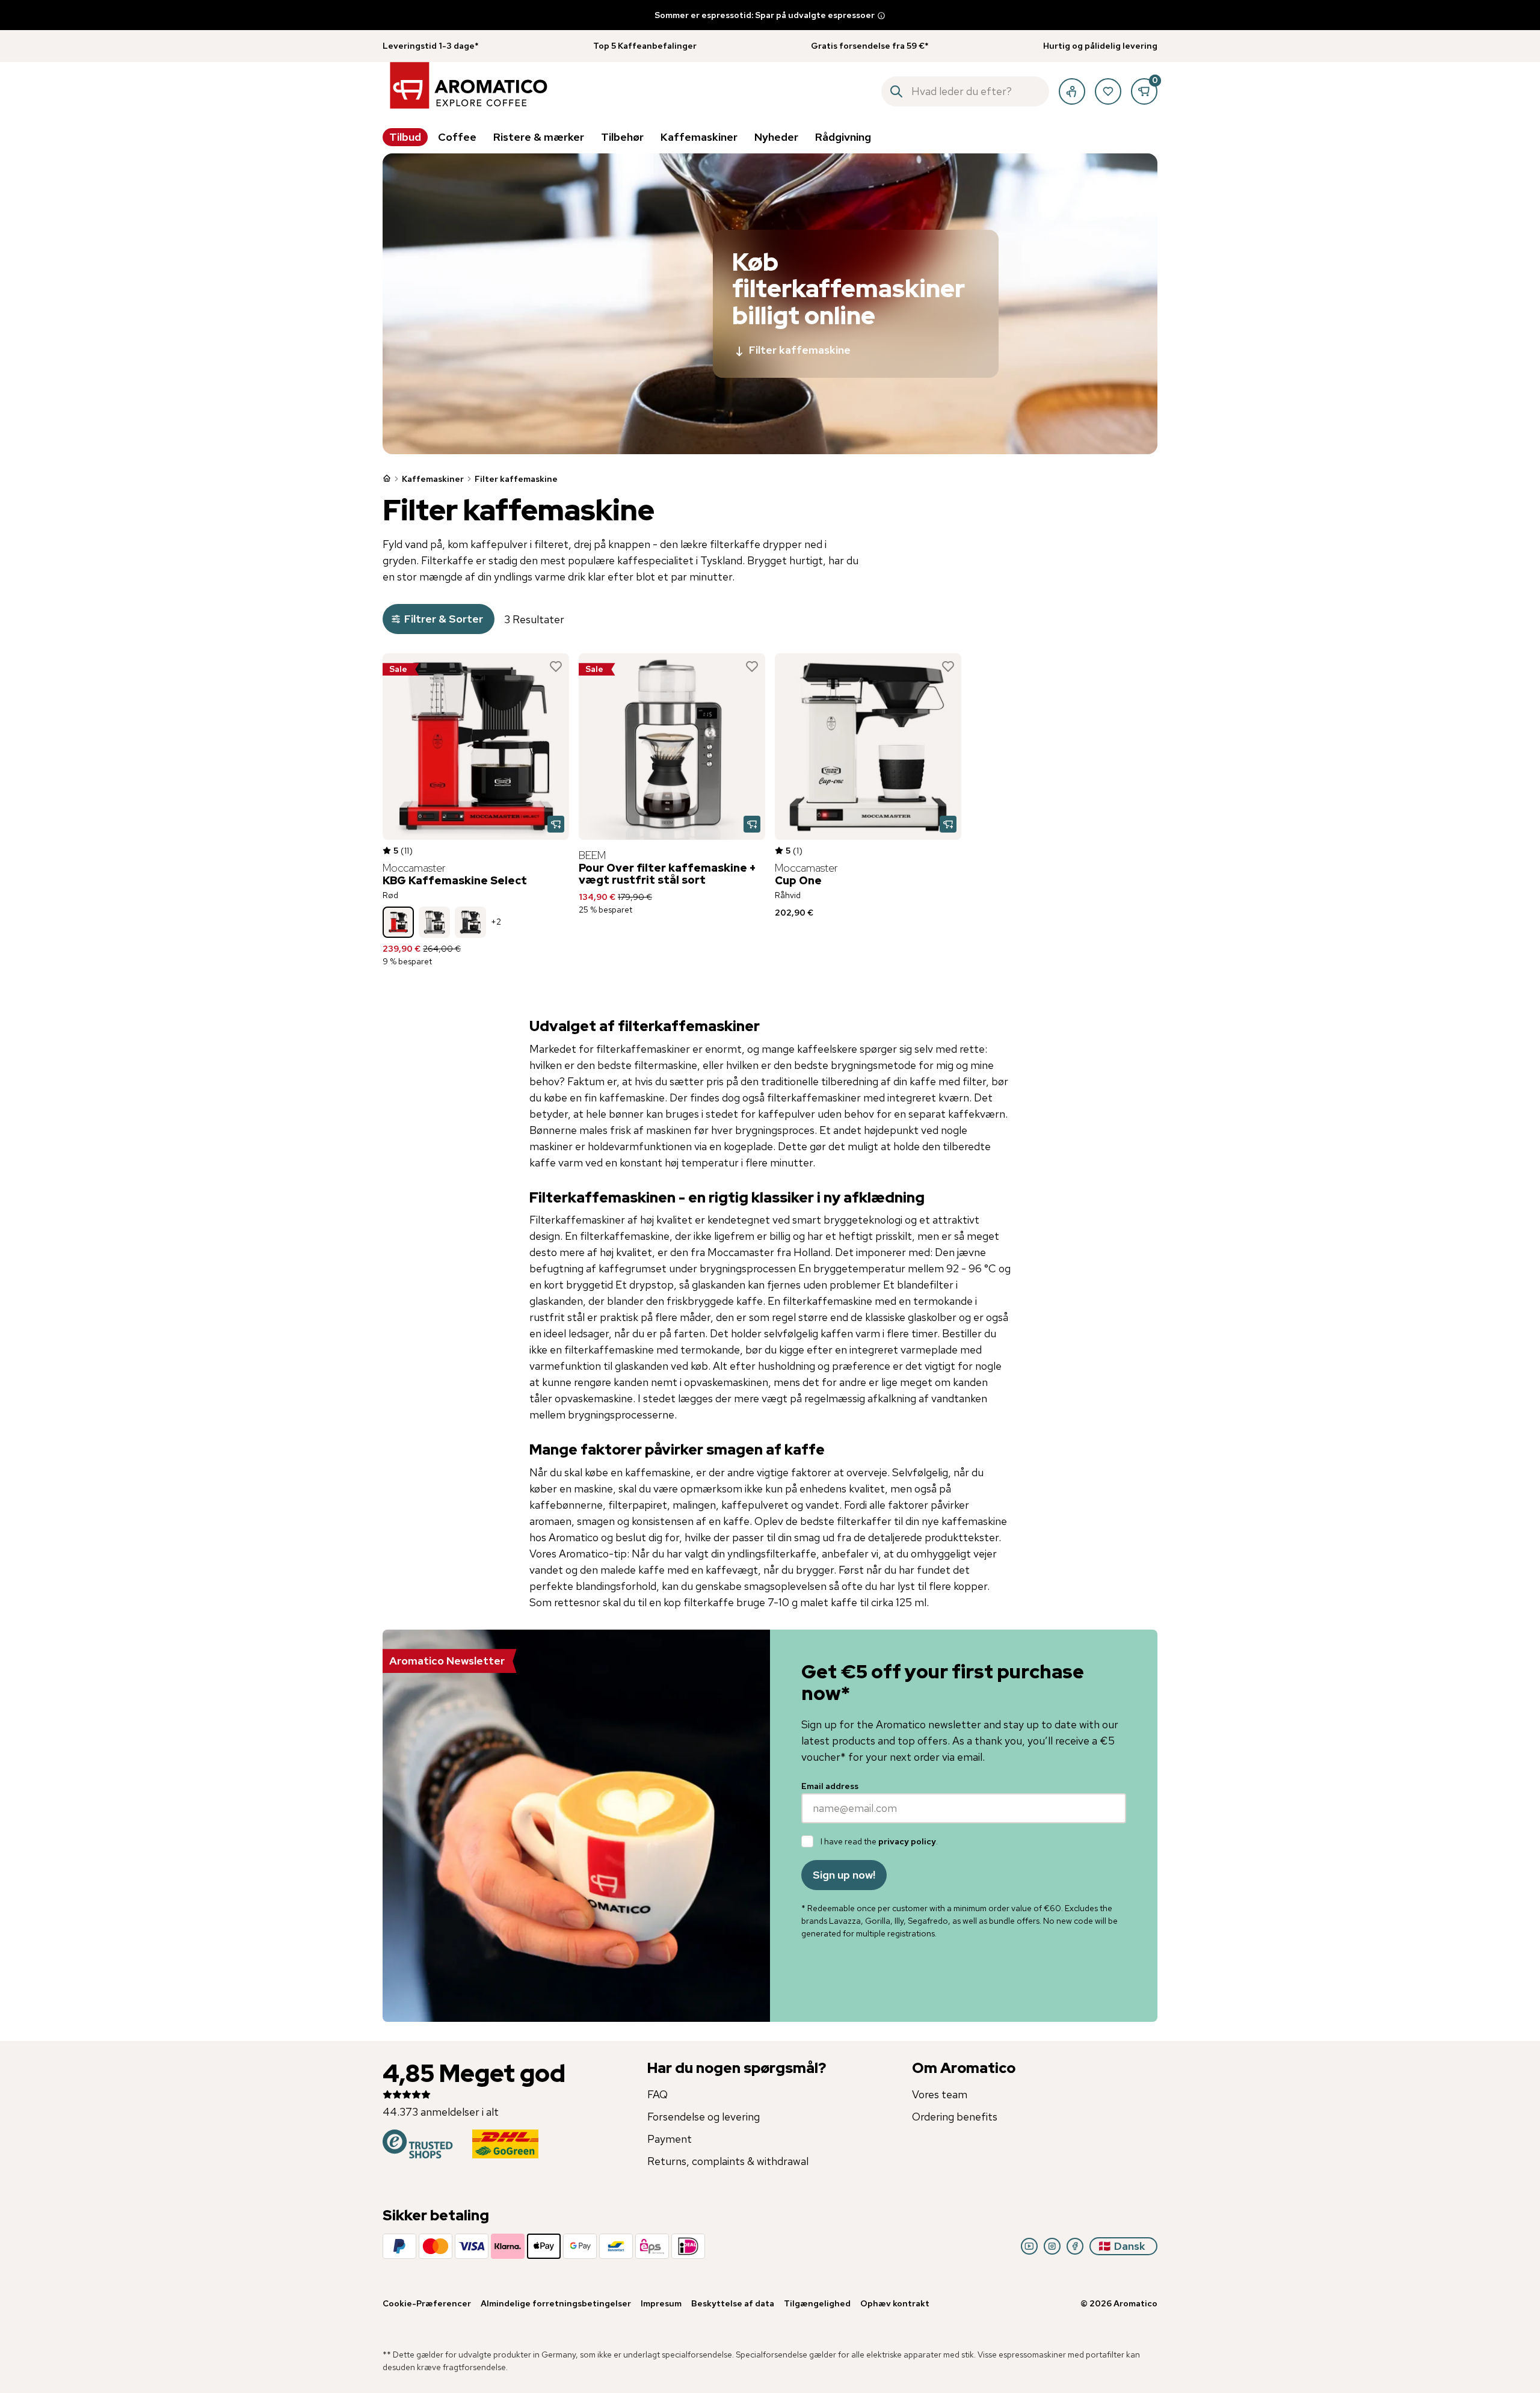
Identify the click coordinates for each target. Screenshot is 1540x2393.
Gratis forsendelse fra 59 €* (870, 46)
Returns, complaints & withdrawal (728, 2161)
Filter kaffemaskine (800, 350)
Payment (670, 2139)
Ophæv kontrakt (895, 2303)
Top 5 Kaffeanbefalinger (645, 46)
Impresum (661, 2303)
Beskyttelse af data (733, 2303)
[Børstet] (434, 922)
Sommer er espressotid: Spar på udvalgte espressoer (765, 15)
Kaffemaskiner (433, 479)
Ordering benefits (955, 2117)
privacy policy (907, 1841)
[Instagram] (1052, 2246)
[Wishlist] (1108, 91)
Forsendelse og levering (704, 2117)
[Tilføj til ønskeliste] (556, 667)
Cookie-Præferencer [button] (427, 2303)
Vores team (940, 2094)
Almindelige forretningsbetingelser (556, 2303)
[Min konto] (1072, 91)
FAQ (658, 2094)
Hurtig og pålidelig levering (1100, 46)
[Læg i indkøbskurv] (556, 824)
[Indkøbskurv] (1144, 91)
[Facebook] (1075, 2246)
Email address (830, 1786)
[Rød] (398, 922)
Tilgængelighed (817, 2303)
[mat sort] (470, 922)
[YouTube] (1029, 2246)
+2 (496, 922)
